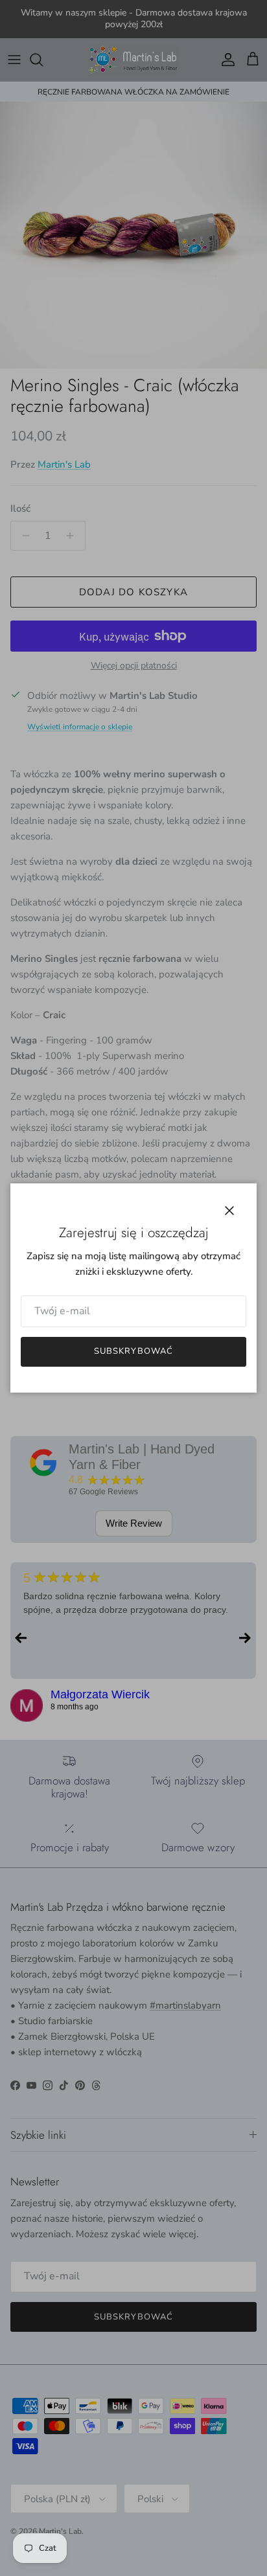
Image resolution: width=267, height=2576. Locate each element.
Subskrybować (133, 1351)
